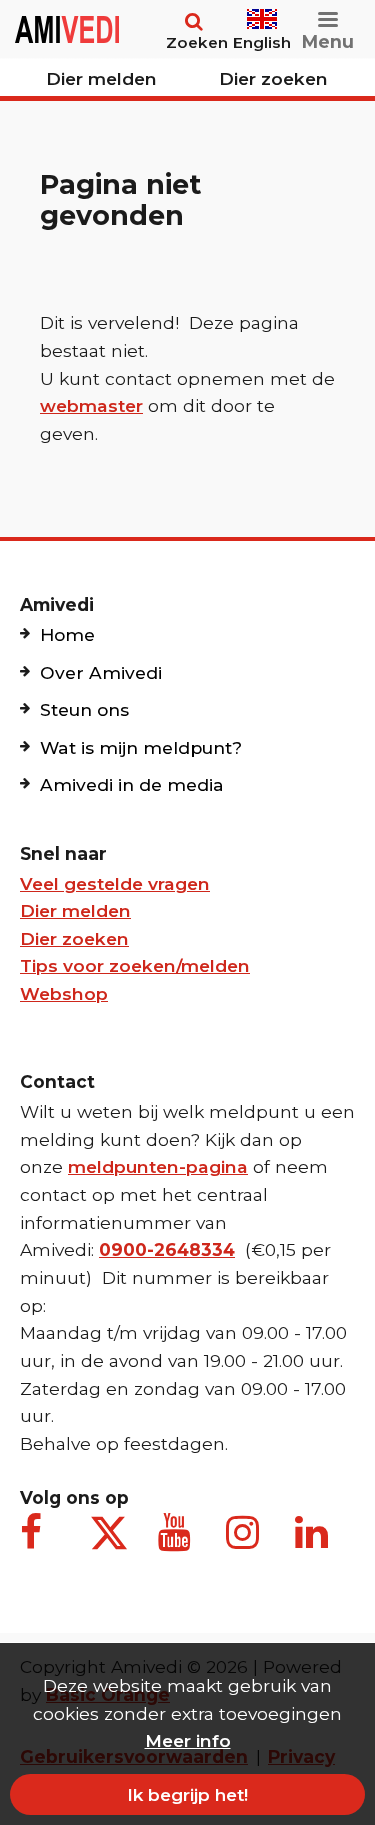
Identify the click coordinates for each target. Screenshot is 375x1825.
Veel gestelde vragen (115, 883)
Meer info (188, 1740)
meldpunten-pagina (158, 1166)
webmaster (91, 405)
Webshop (64, 993)
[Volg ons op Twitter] (109, 1533)
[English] (262, 10)
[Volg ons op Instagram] (246, 1543)
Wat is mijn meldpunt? (141, 747)
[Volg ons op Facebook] (40, 1543)
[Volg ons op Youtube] (178, 1543)
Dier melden (101, 78)
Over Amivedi (101, 672)
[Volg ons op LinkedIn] (315, 1543)
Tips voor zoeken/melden (135, 965)
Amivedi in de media (132, 784)
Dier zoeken (273, 78)
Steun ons (84, 709)
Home (67, 634)
